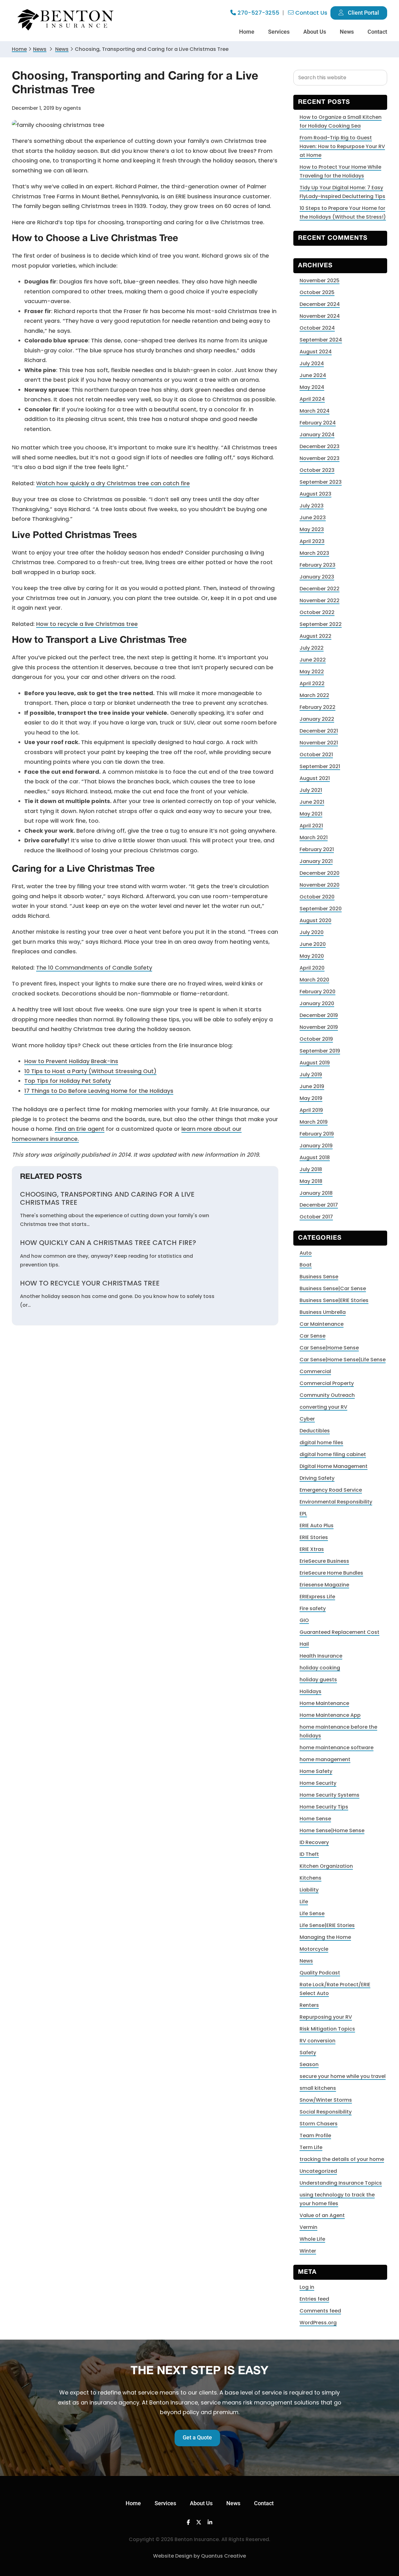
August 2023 (315, 494)
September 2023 (321, 482)
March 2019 (314, 1122)
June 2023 (313, 518)
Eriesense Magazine (324, 1585)
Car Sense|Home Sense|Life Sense (343, 1360)
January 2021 (316, 861)
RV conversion (317, 2041)
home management (325, 1759)
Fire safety (313, 1608)
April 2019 (311, 1110)
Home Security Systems (329, 1795)
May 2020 (312, 956)
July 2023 (312, 506)
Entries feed (314, 2299)
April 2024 (312, 399)
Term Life (311, 2147)
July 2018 (311, 1169)
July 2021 (311, 790)
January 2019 (316, 1146)
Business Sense (319, 1277)
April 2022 (312, 683)
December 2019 (319, 1015)
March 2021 (314, 838)
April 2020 (312, 968)
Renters (309, 2005)
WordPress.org (318, 2323)
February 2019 (317, 1134)
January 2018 (316, 1193)
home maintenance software (337, 1748)
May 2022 (312, 672)
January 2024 (317, 435)
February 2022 (317, 707)
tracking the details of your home (342, 2159)
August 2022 (315, 636)
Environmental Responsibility (336, 1502)
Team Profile (315, 2135)
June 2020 (313, 944)
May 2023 (312, 529)
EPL (303, 1514)
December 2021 (319, 731)
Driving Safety (317, 1478)
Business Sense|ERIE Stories (334, 1300)
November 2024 (320, 316)
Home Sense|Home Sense (332, 1830)
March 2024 (315, 411)
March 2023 (314, 553)
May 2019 (311, 1098)
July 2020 (312, 932)
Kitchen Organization (326, 1866)
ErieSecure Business (324, 1561)
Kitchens (310, 1878)
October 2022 (317, 612)
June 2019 (312, 1086)
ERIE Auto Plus (317, 1525)
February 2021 (317, 849)
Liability (309, 1890)
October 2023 (317, 470)
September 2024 (321, 340)
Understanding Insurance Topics (341, 2183)
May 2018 (311, 1181)
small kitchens (318, 2088)
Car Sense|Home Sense (329, 1348)
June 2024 (313, 375)
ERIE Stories (314, 1537)
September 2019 (320, 1051)
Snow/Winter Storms (326, 2100)
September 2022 (321, 624)
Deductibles (315, 1431)
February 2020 (317, 992)
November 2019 (319, 1027)
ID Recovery (314, 1842)
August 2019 (315, 1063)
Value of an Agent (322, 2215)
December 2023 (320, 446)
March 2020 (314, 980)
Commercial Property (327, 1383)
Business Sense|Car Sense (333, 1288)
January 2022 (317, 719)
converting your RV (323, 1407)
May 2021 (311, 814)
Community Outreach (327, 1395)
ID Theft (309, 1854)
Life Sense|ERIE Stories (327, 1925)
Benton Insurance (66, 20)
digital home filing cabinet (333, 1454)
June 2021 (312, 802)
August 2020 (315, 920)
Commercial (315, 1371)
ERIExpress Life (317, 1597)
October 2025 (317, 292)
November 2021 (319, 743)
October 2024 (317, 328)
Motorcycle (314, 1949)
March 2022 (314, 695)
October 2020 (317, 897)
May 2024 (312, 387)
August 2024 (316, 352)
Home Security (318, 1783)
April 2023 (312, 541)
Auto (306, 1253)
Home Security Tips (324, 1807)
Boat (306, 1265)
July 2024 (312, 363)
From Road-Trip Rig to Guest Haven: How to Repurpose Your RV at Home (342, 146)
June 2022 (313, 660)
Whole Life (312, 2239)
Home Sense (315, 1819)
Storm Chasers (319, 2124)
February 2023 (317, 565)
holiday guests (318, 1680)
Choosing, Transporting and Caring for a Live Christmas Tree (107, 1199)
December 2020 (320, 873)
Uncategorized (318, 2171)
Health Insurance (321, 1656)
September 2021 (320, 766)
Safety (308, 2053)
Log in (307, 2287)
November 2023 (320, 458)
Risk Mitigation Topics (327, 2029)
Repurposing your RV (326, 2017)
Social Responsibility (326, 2112)
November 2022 (320, 600)
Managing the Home (325, 1937)
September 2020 (321, 909)
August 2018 (315, 1157)
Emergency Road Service (331, 1490)
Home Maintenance (324, 1703)
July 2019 (311, 1075)
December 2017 (319, 1205)
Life (304, 1902)
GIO (304, 1620)
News (40, 49)
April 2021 (311, 826)
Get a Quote (197, 2437)
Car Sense (312, 1336)
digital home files (321, 1443)
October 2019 (316, 1039)
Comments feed (320, 2311)
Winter (308, 2251)
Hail (304, 1644)
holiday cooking (320, 1668)
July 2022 (312, 648)
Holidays (310, 1691)
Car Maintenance (322, 1324)
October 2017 (316, 1217)
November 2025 (320, 281)
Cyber (307, 1419)
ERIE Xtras (312, 1549)
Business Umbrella (323, 1312)
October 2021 (316, 755)
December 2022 (320, 589)
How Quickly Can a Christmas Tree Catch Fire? (108, 1243)
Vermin (308, 2227)
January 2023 (317, 577)
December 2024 (320, 304)
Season (309, 2064)
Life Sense (312, 1913)
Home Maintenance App (330, 1715)
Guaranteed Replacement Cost (339, 1632)
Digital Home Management (334, 1466)
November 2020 (320, 885)
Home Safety (316, 1771)
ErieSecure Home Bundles (331, 1573)
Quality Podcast (320, 1973)
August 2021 (315, 778)
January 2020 (317, 1003)
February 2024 (318, 423)
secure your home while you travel (343, 2076)
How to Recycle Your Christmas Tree (90, 1283)
